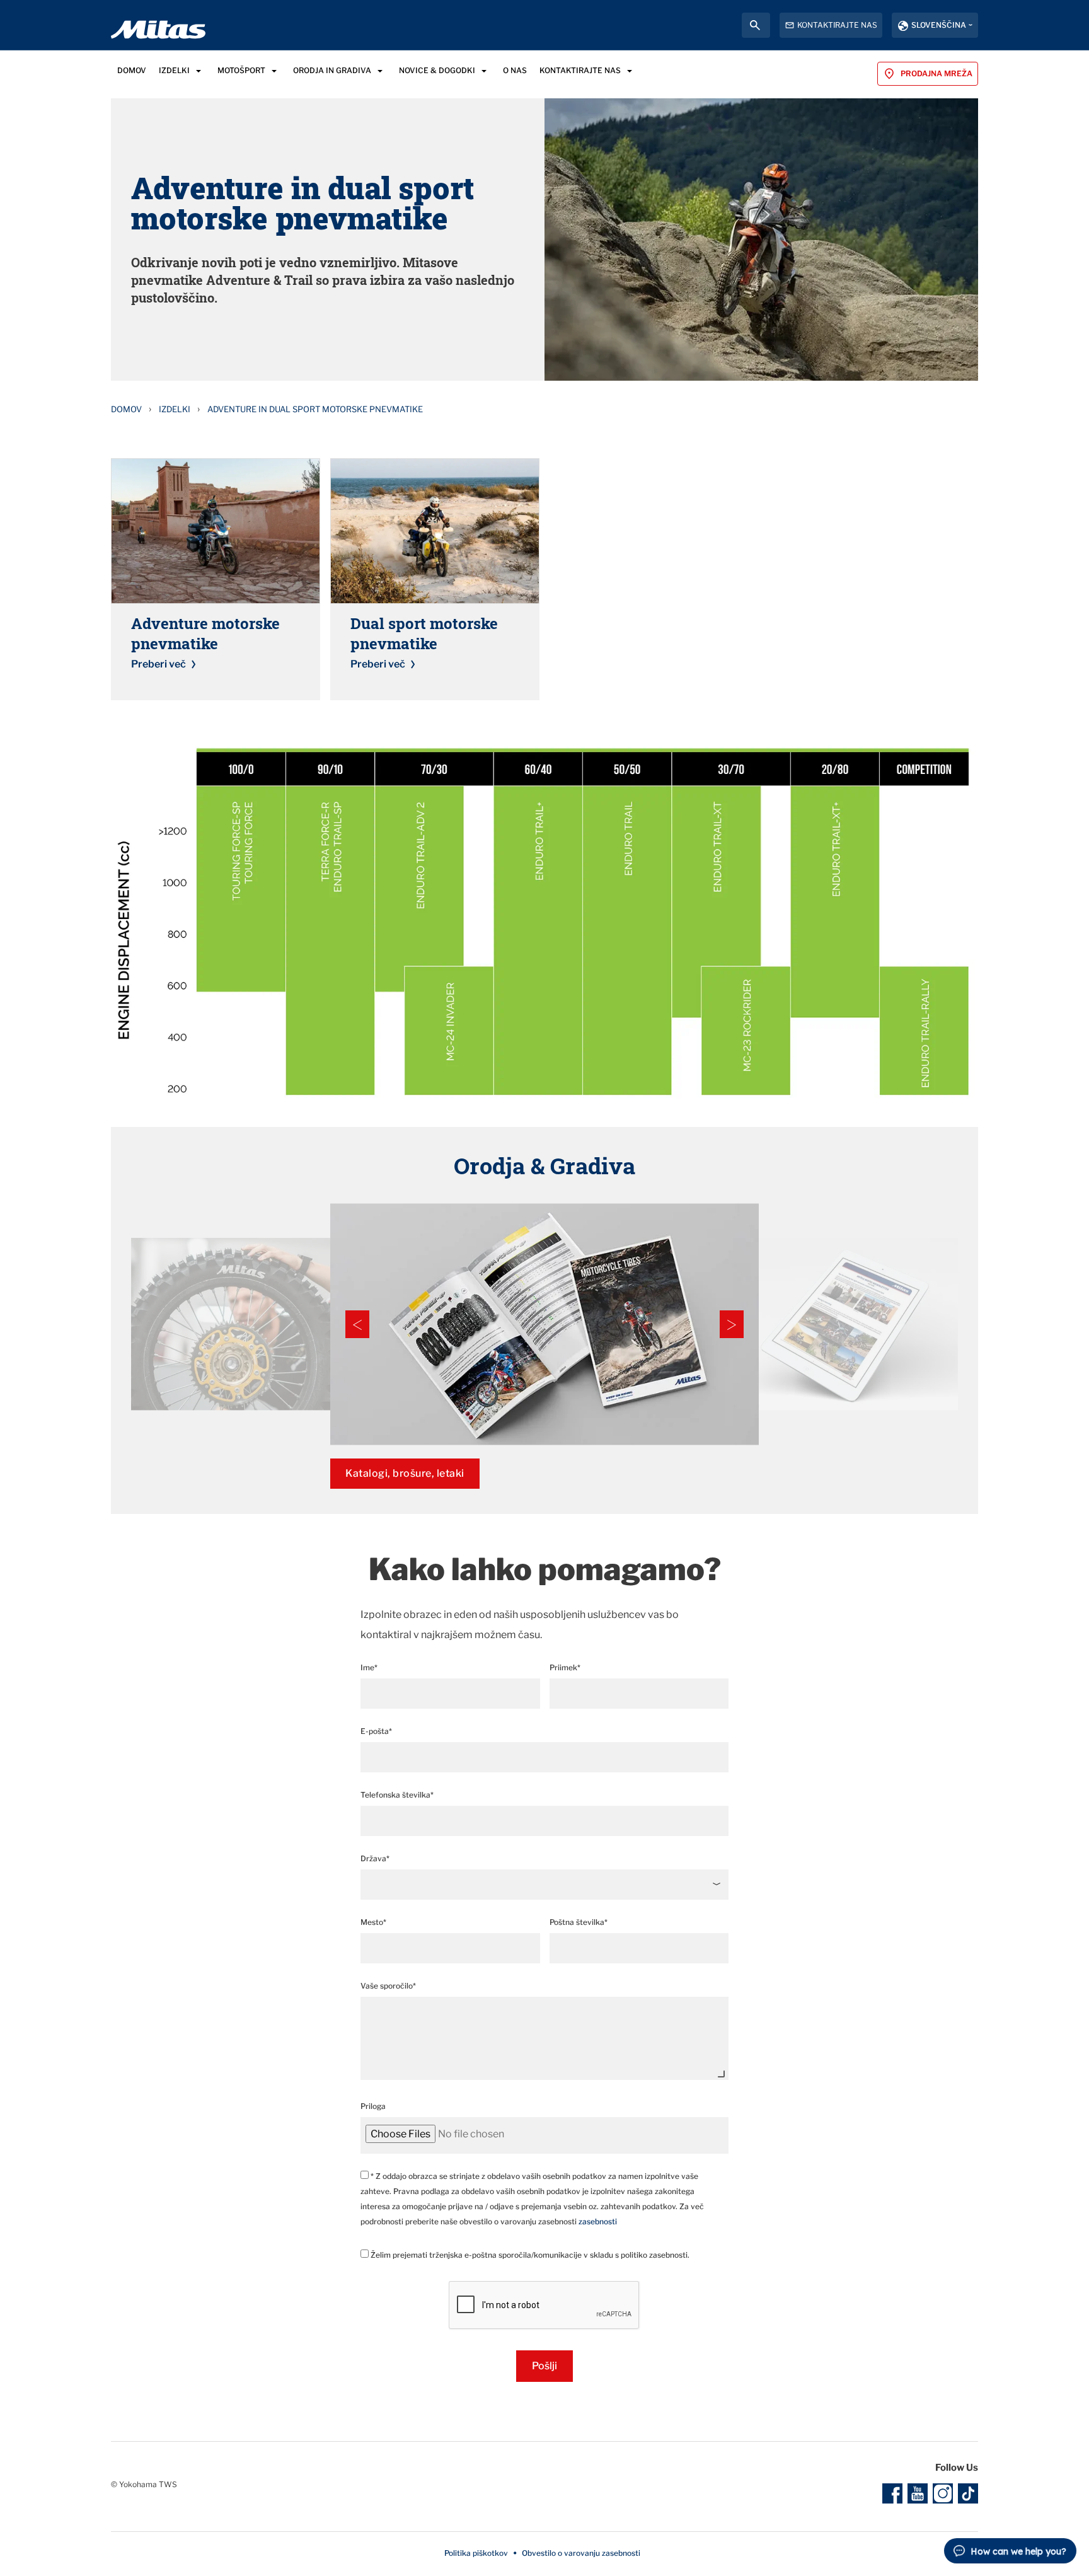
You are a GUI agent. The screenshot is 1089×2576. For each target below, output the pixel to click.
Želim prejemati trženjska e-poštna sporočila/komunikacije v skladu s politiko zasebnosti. (529, 2255)
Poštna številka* (579, 1922)
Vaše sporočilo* (388, 1986)
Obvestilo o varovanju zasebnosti (581, 2553)
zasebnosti (598, 2221)
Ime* (369, 1667)
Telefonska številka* (397, 1795)
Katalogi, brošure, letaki (405, 1473)
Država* (375, 1858)
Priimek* (565, 1667)
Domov (126, 409)
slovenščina (939, 25)
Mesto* (373, 1922)
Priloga (373, 2106)
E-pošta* (376, 1731)
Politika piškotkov (476, 2553)
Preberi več (158, 664)
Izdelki (175, 409)
